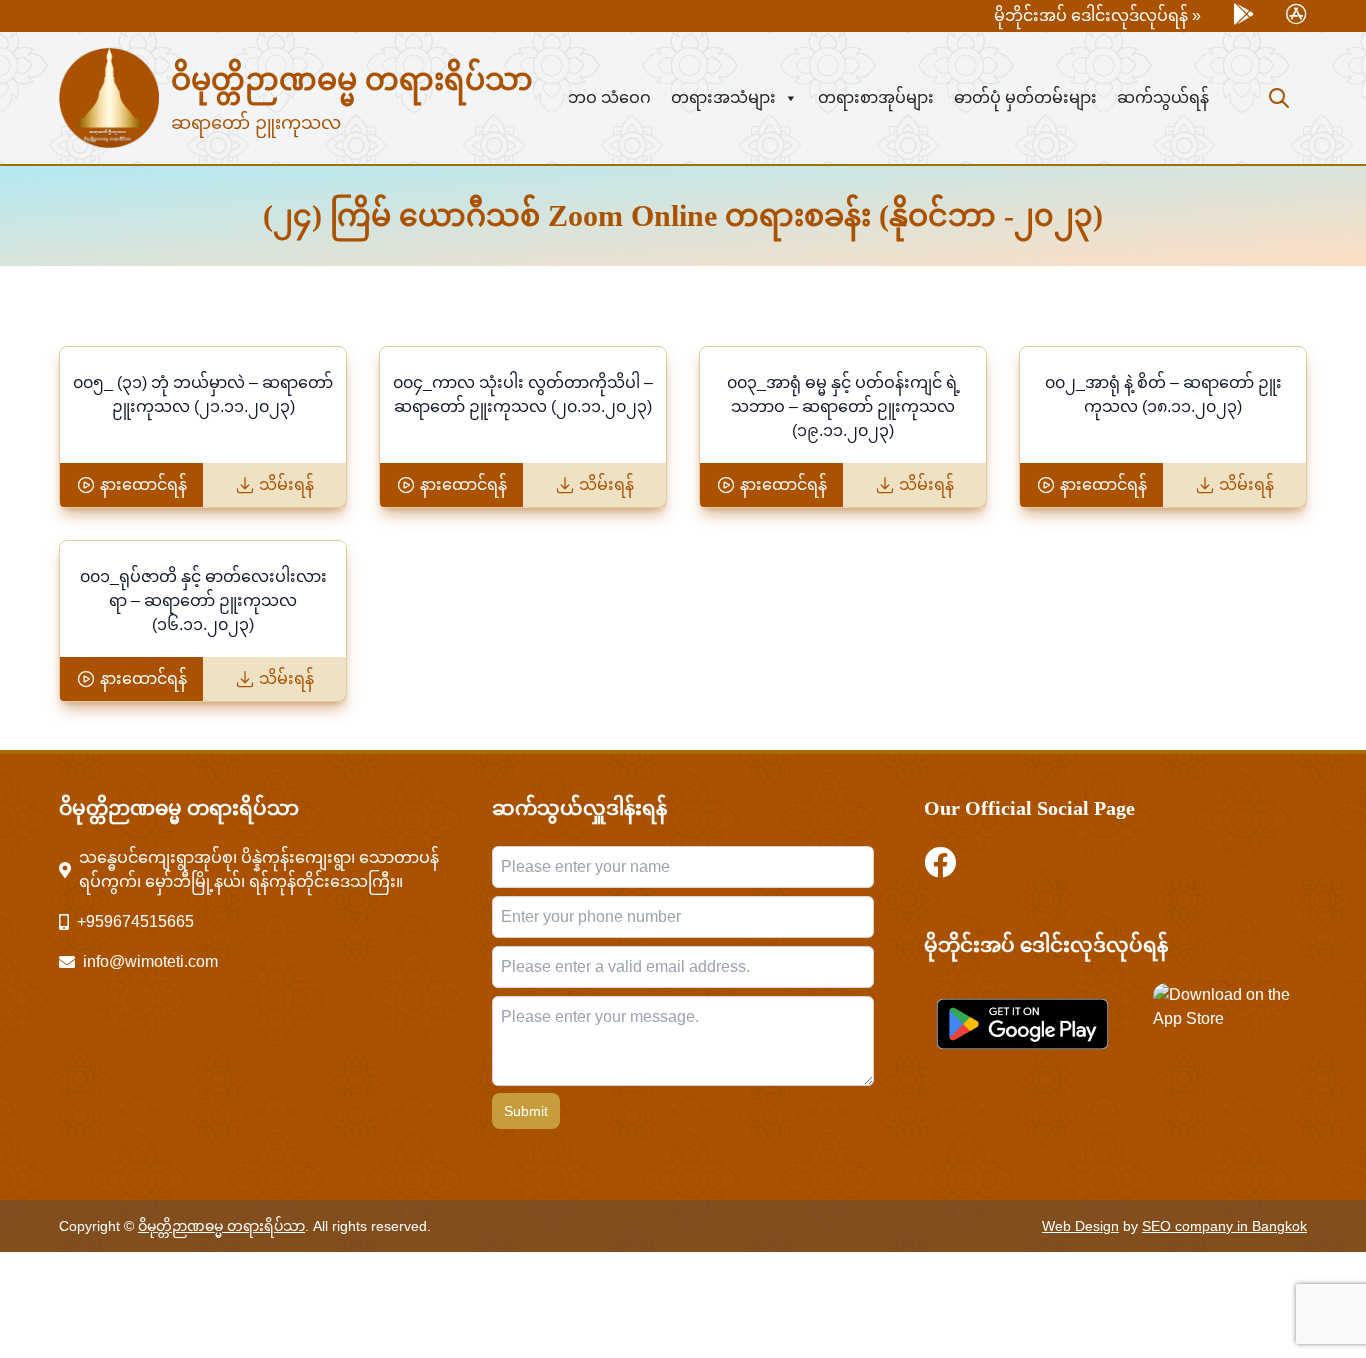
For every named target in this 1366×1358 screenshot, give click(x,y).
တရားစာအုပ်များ (876, 97)
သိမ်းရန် (286, 484)
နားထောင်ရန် (143, 484)
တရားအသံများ (723, 97)
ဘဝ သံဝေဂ (609, 97)
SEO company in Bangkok (1224, 1226)
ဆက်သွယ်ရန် (1163, 97)
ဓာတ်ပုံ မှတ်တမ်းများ (1025, 97)
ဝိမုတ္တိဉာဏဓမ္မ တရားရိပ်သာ (352, 79)
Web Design (1080, 1226)
